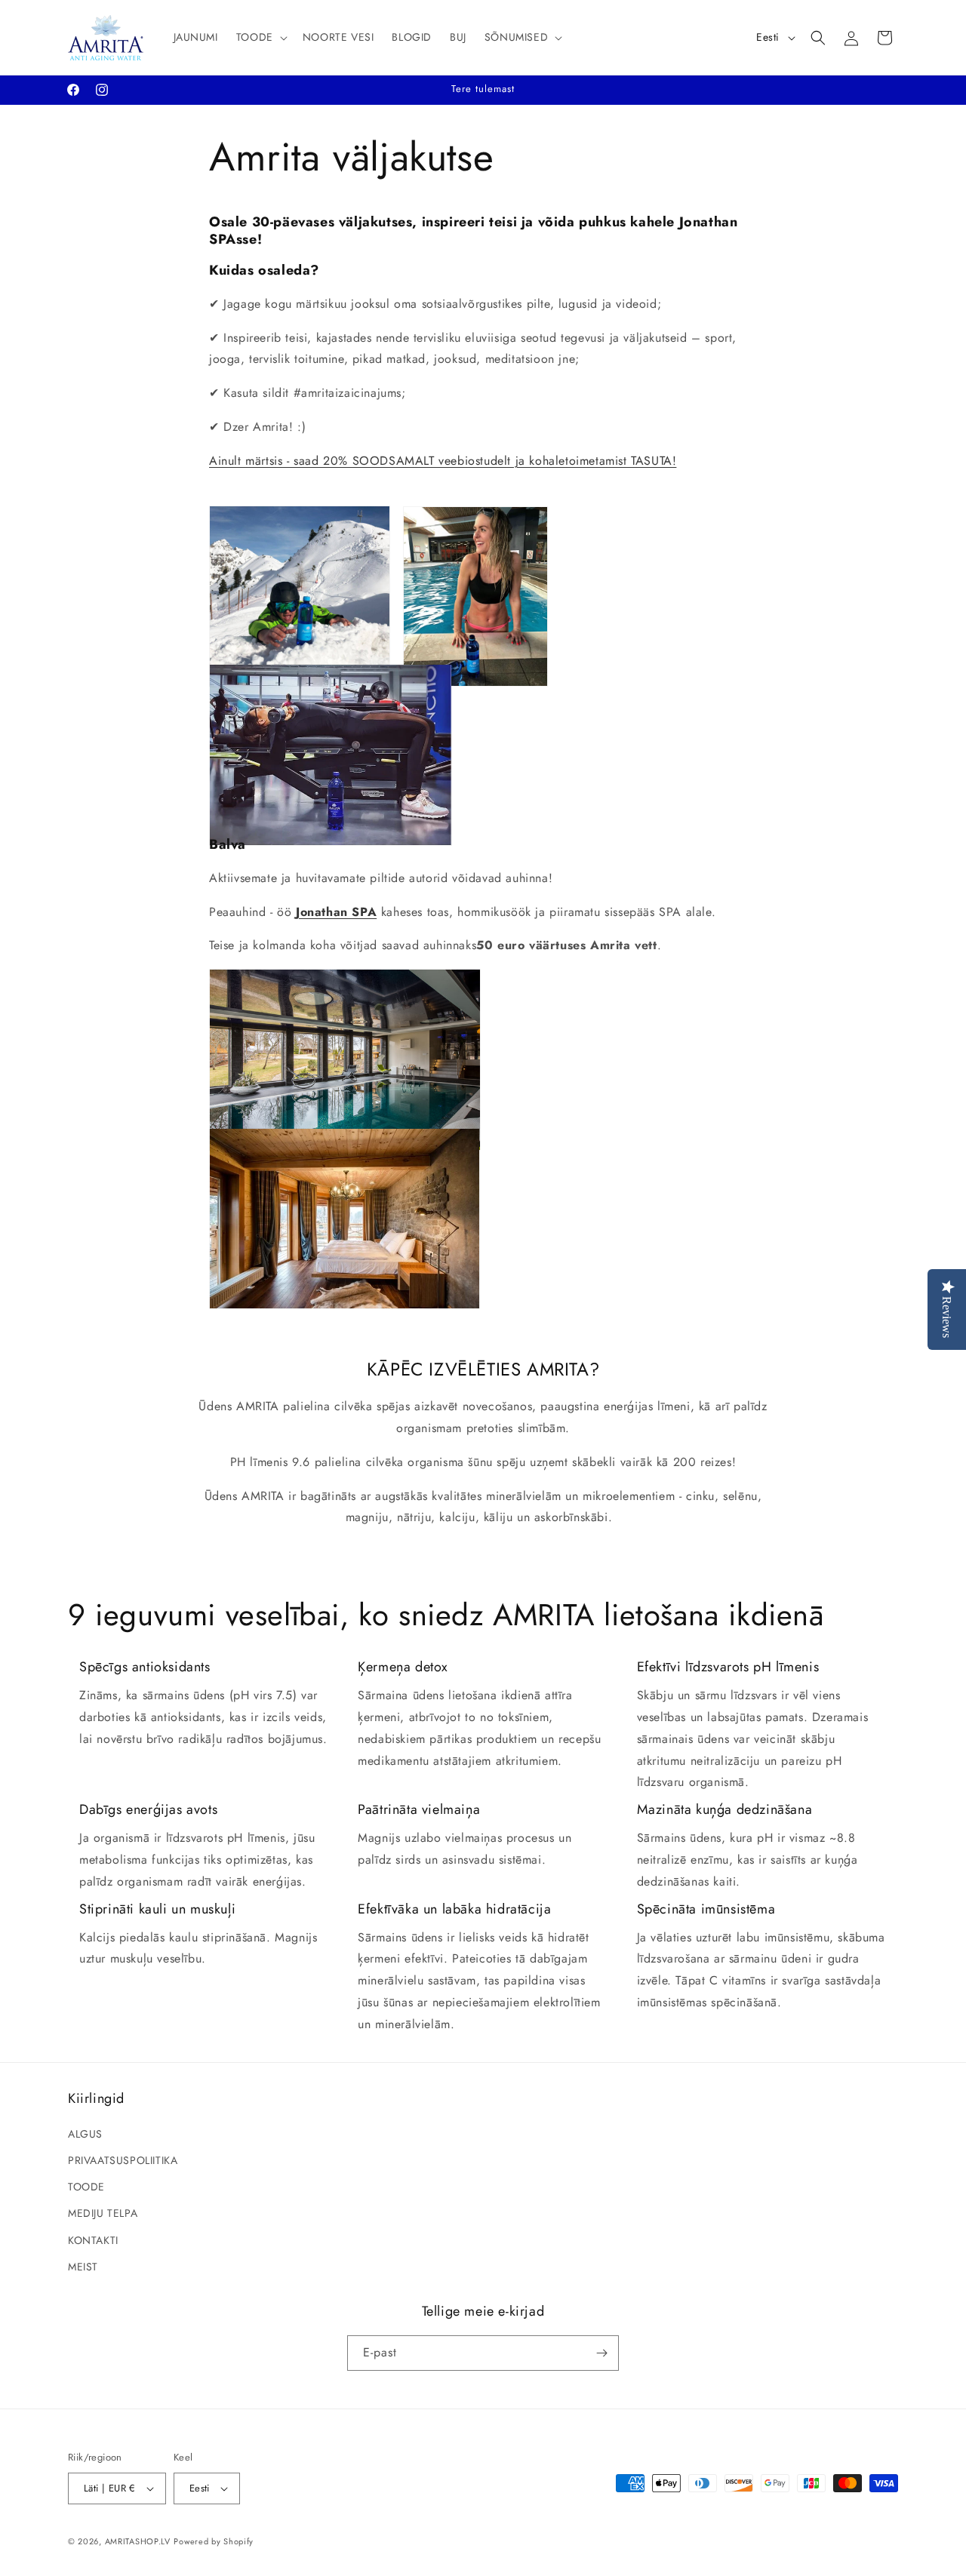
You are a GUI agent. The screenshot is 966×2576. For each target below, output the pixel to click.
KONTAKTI (93, 2240)
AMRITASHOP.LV (138, 2541)
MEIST (83, 2267)
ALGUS (85, 2134)
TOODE (86, 2187)
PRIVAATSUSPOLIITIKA (123, 2160)
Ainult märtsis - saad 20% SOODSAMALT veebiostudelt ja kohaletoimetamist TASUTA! (443, 461)
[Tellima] (601, 2353)
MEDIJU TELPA (103, 2213)
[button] (260, 37)
